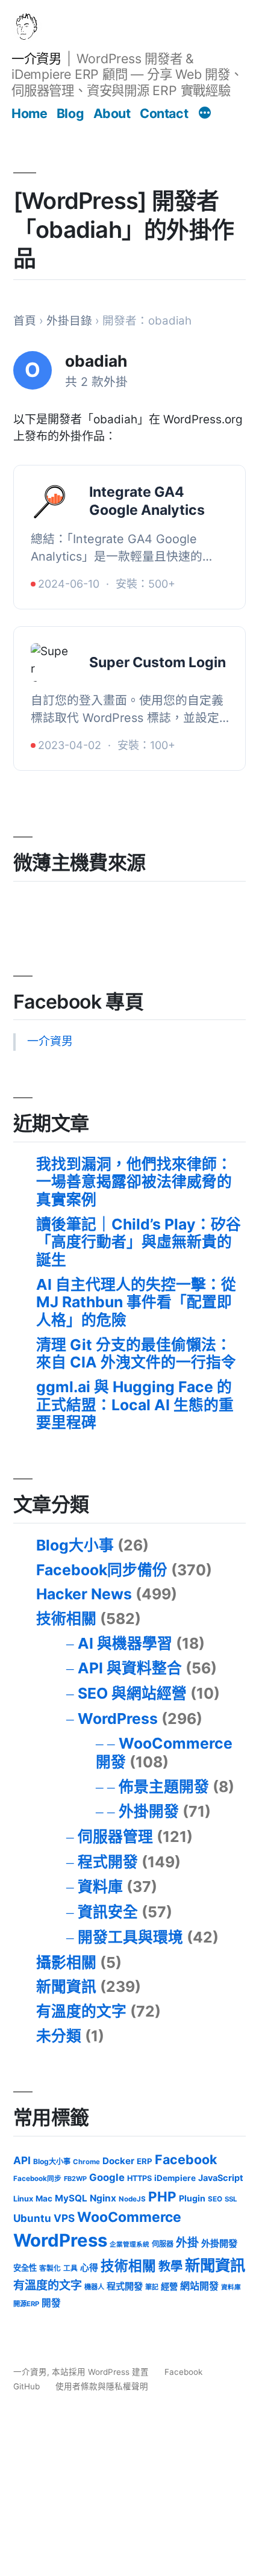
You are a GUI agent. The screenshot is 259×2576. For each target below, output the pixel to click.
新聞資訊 (66, 1986)
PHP (162, 2196)
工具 (70, 2268)
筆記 (152, 2287)
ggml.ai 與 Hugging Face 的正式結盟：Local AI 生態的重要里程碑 (135, 1405)
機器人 (94, 2287)
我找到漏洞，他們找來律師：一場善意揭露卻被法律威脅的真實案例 (134, 1182)
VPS (64, 2218)
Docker (118, 2161)
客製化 (50, 2268)
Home (29, 113)
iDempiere (175, 2178)
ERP (145, 2161)
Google (107, 2177)
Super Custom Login (158, 662)
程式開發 (108, 1862)
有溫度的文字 (81, 2011)
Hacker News (84, 1594)
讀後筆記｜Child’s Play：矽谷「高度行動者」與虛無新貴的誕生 (139, 1242)
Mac (44, 2198)
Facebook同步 (37, 2179)
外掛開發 (149, 1811)
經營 (169, 2286)
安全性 (25, 2268)
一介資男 (36, 58)
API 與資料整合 (130, 1668)
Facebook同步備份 (102, 1570)
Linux (23, 2199)
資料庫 (100, 1887)
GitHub (27, 2386)
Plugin (192, 2198)
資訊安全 (108, 1912)
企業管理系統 (129, 2245)
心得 (89, 2268)
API (22, 2160)
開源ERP (26, 2304)
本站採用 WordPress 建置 (101, 2372)
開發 (51, 2303)
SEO (215, 2199)
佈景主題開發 (164, 1787)
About (112, 113)
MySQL (71, 2198)
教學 (170, 2266)
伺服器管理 (115, 1837)
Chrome (86, 2162)
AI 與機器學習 (125, 1643)
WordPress (118, 1719)
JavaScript (221, 2178)
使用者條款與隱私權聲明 (102, 2386)
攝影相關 (66, 1962)
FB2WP (75, 2179)
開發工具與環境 (130, 1937)
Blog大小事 (75, 1545)
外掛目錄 (69, 321)
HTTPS (139, 2178)
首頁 (25, 321)
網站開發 (199, 2286)
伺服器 (163, 2244)
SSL (231, 2199)
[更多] (205, 114)
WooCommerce (129, 2217)
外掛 (187, 2243)
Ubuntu (32, 2218)
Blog (70, 113)
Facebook (186, 2159)
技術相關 (66, 1619)
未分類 (59, 2036)
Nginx (103, 2198)
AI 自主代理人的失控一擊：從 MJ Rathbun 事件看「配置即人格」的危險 (136, 1302)
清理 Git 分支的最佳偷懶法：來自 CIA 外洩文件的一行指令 (136, 1354)
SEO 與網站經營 (132, 1693)
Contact (164, 113)
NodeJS (132, 2199)
